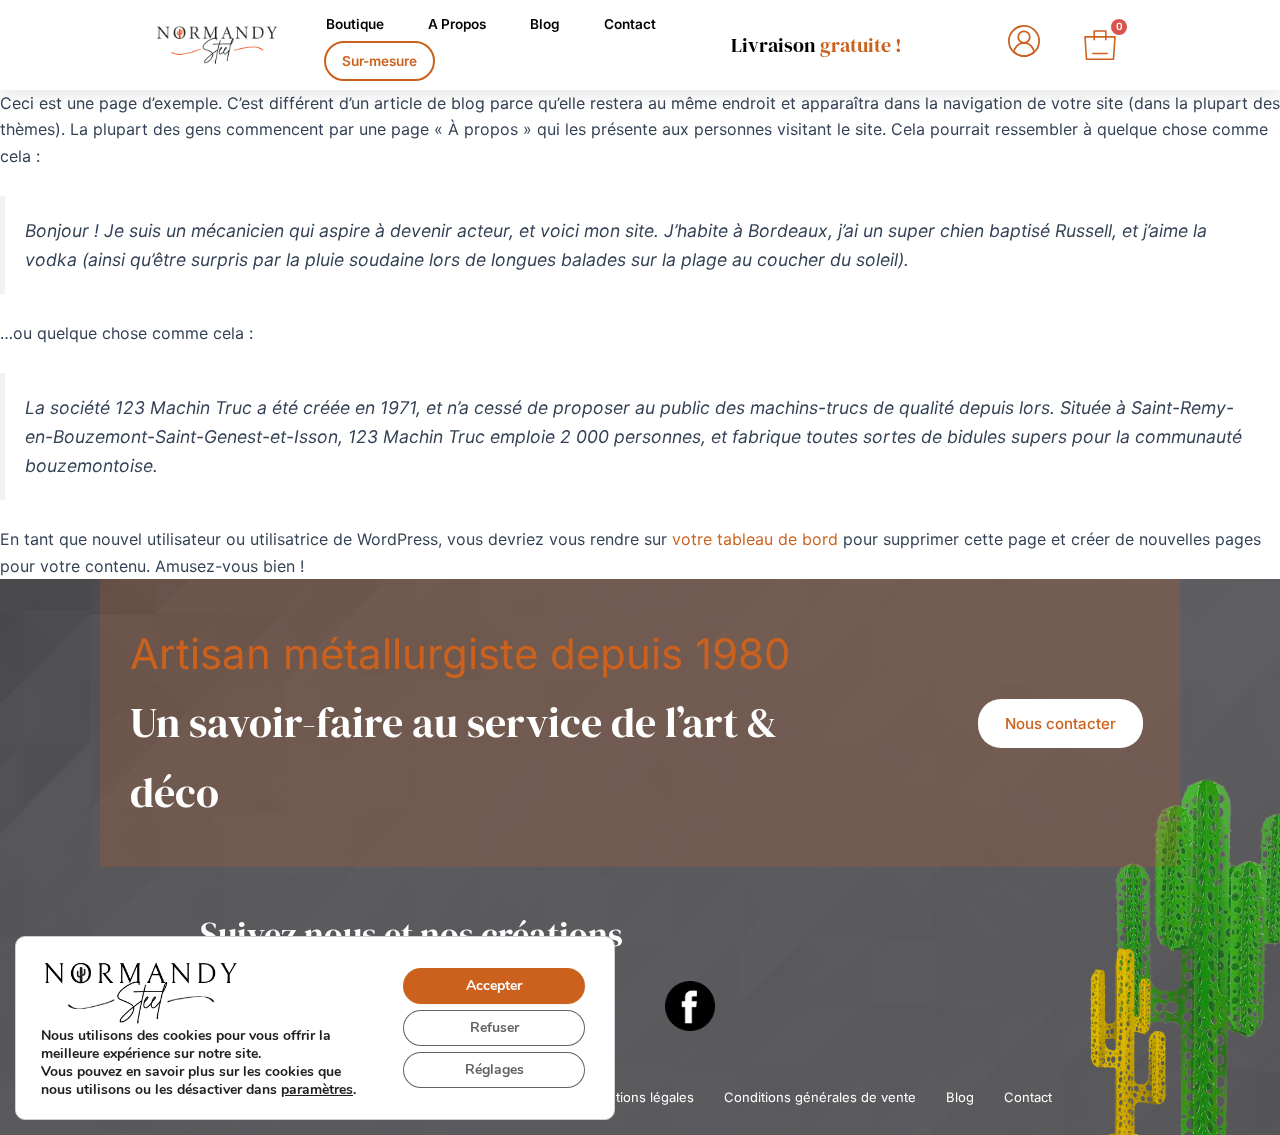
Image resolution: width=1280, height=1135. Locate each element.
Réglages (494, 1069)
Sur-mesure (379, 61)
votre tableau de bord (755, 539)
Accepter (494, 985)
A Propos (457, 24)
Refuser (494, 1027)
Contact (630, 24)
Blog (545, 24)
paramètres (317, 1090)
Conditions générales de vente (820, 1097)
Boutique (355, 24)
